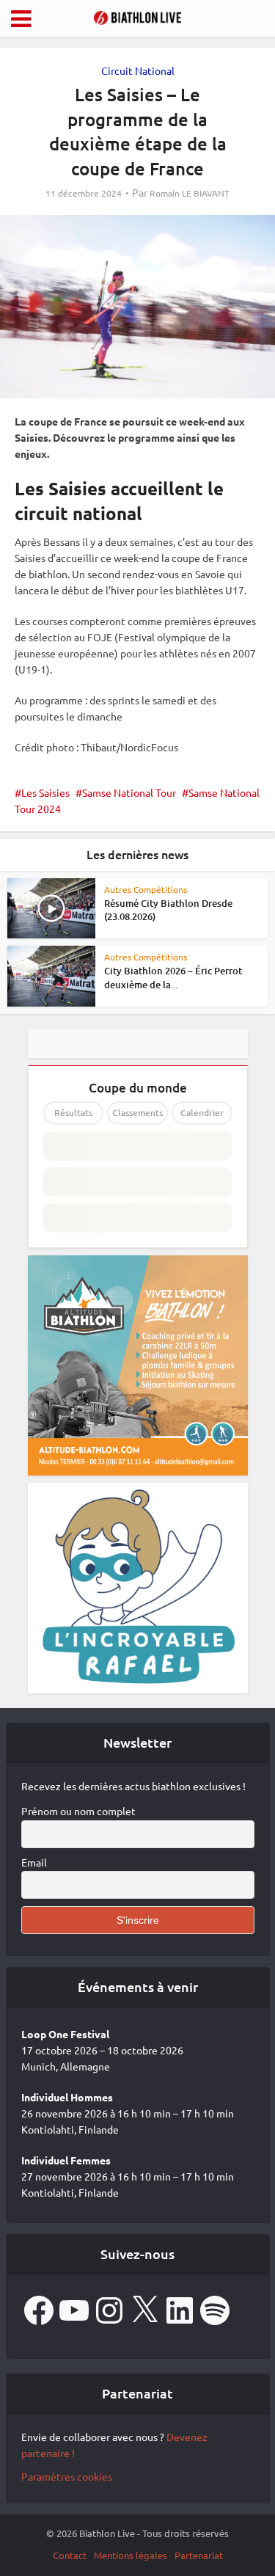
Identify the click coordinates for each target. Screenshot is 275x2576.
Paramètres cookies (67, 2476)
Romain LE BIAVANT (190, 193)
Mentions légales (131, 2555)
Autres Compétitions (146, 889)
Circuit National (138, 70)
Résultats (73, 1113)
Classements (137, 1113)
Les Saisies (45, 792)
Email (34, 1862)
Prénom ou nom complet (78, 1811)
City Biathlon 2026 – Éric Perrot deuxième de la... (173, 977)
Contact (70, 2555)
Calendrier (202, 1113)
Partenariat (199, 2555)
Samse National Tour (129, 792)
